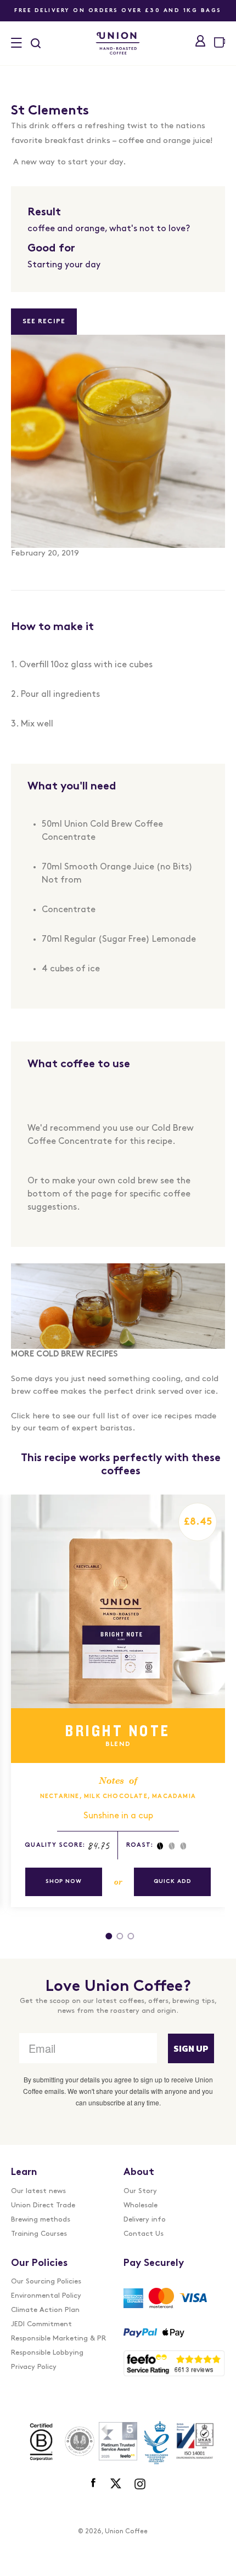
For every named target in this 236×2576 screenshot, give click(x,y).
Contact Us (144, 2234)
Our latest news (38, 2191)
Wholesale (141, 2205)
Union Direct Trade (43, 2205)
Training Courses (39, 2234)
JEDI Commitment (41, 2324)
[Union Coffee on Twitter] (116, 2483)
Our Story (140, 2191)
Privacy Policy (34, 2367)
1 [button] (108, 1944)
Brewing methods (41, 2220)
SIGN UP (191, 2048)
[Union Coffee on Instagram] (140, 2483)
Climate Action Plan (45, 2310)
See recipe (44, 322)
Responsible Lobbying (47, 2353)
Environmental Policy (46, 2296)
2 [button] (119, 1944)
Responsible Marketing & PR (58, 2339)
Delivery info (145, 2220)
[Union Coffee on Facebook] (94, 2483)
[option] (113, 1718)
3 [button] (130, 1944)
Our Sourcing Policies (46, 2282)
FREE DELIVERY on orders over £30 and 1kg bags (118, 11)
